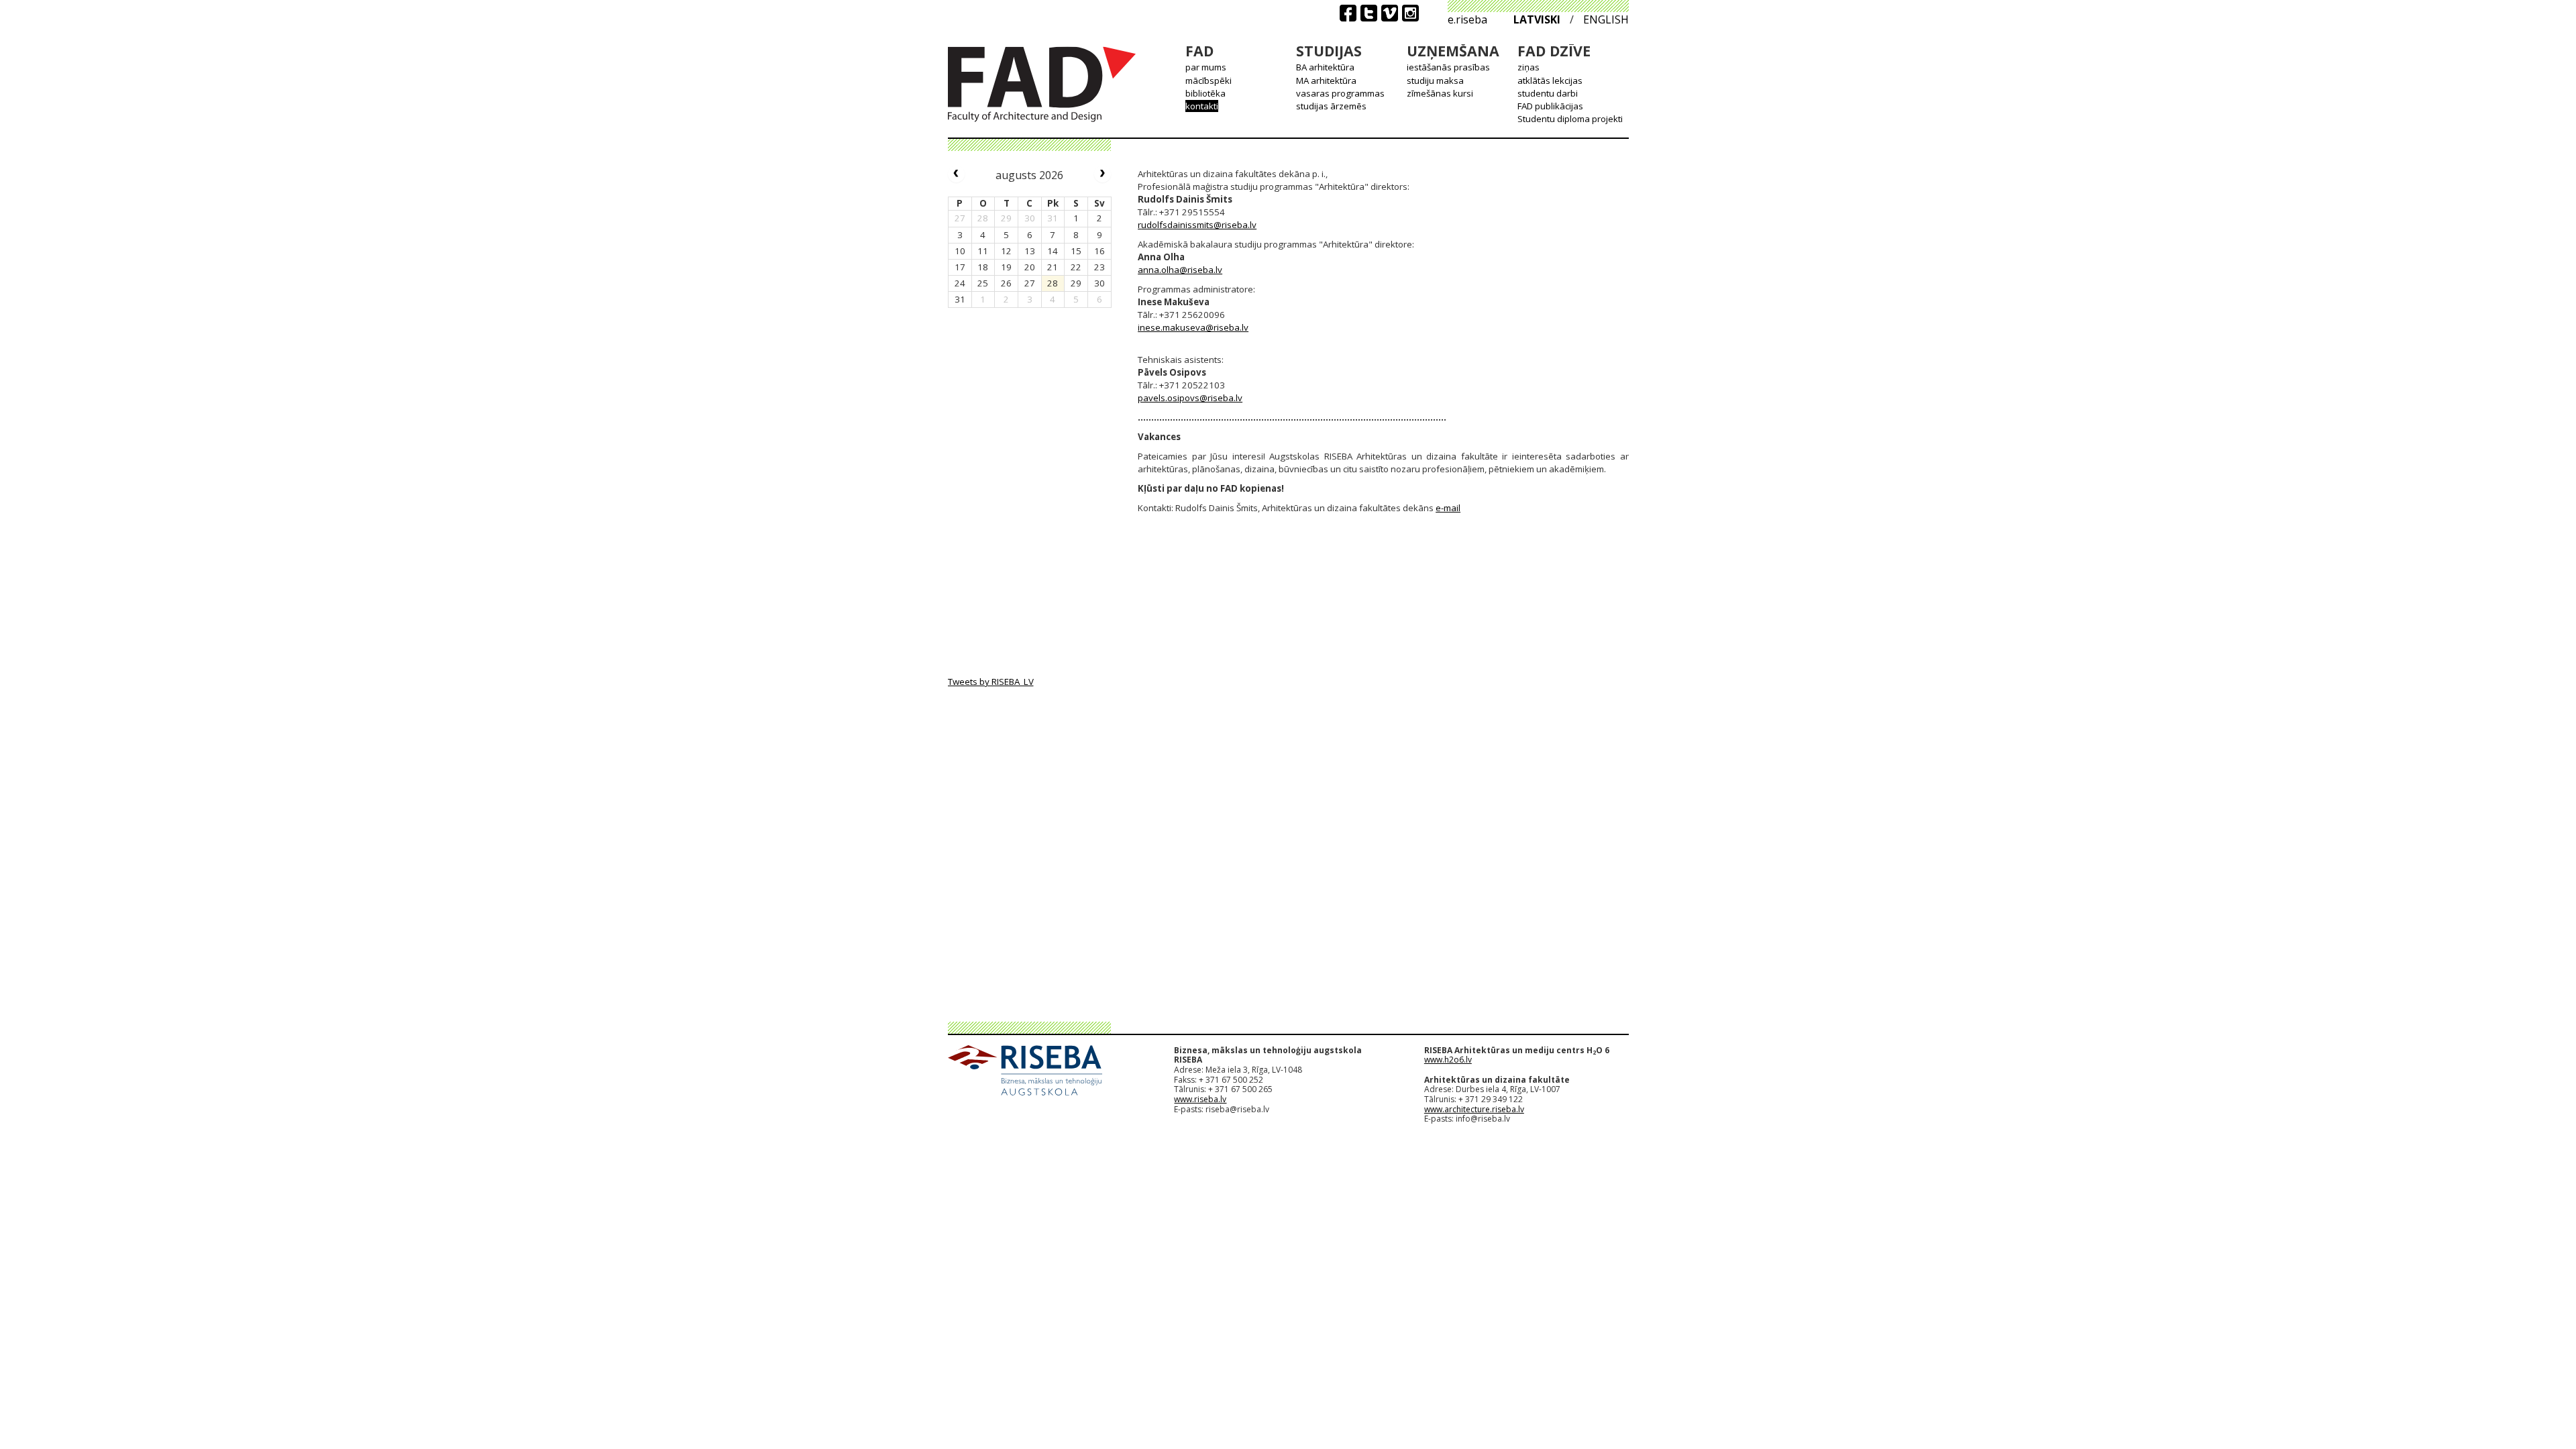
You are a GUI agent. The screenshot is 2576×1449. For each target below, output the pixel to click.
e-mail (1448, 508)
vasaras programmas (1340, 93)
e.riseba (1467, 19)
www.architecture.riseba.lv (1474, 1109)
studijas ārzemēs (1331, 106)
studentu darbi (1548, 93)
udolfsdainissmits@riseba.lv (1199, 225)
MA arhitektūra (1326, 80)
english (1606, 19)
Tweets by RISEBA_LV (991, 682)
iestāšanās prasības (1448, 67)
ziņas (1528, 67)
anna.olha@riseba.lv (1180, 270)
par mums (1206, 67)
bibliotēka (1205, 93)
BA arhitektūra (1325, 67)
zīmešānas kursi (1440, 93)
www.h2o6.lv (1448, 1060)
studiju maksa (1435, 80)
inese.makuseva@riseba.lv (1193, 327)
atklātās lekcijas (1550, 80)
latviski (1537, 19)
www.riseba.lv (1200, 1099)
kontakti (1202, 106)
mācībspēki (1209, 80)
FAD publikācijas (1550, 106)
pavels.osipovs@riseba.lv (1190, 398)
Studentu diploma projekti (1570, 119)
